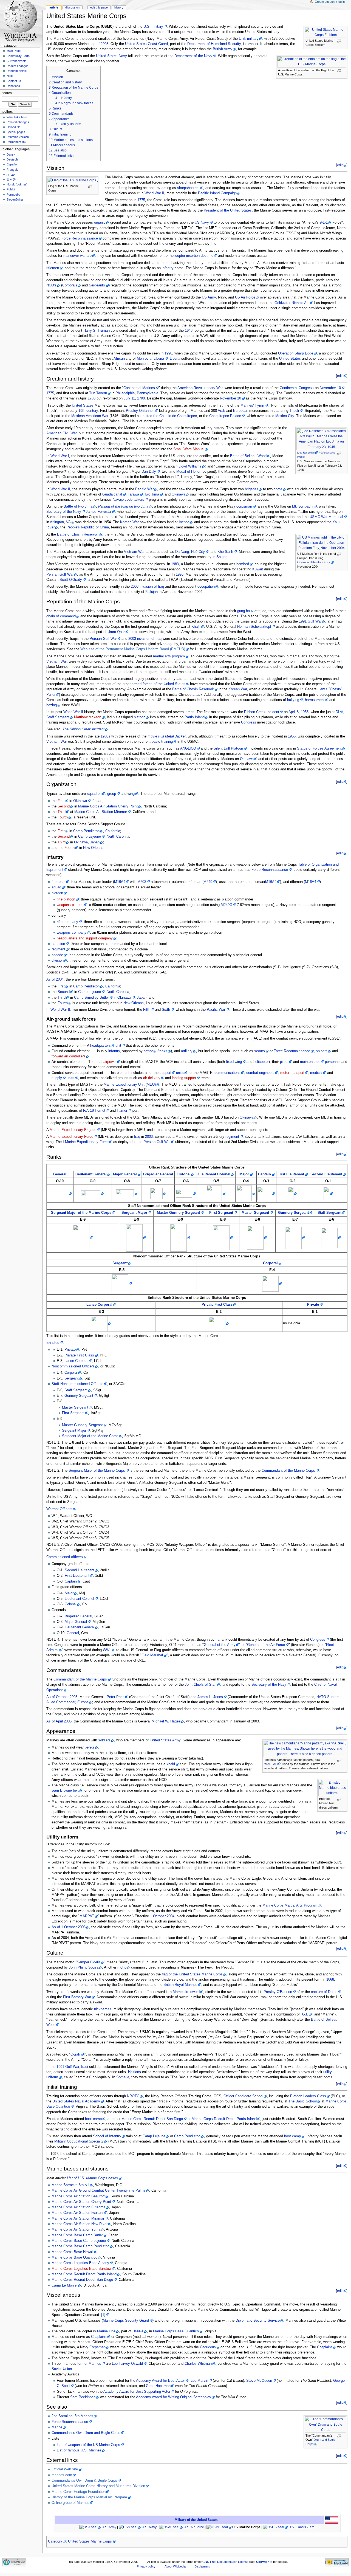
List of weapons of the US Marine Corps (88, 2445)
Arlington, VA (60, 522)
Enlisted (53, 1343)
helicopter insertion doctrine (192, 256)
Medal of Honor (188, 472)
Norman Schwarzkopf (254, 627)
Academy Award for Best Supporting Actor (137, 2392)
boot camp (93, 2119)
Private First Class (217, 1305)
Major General (125, 1174)
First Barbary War (77, 1997)
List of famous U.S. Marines (79, 2450)
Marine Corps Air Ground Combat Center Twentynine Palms (99, 2191)
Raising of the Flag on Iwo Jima (123, 506)
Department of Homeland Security (214, 44)
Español (12, 164)
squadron (94, 794)
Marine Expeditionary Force (71, 1137)
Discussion (72, 7)
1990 (168, 353)
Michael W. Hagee (166, 1721)
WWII (107, 1650)
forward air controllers (69, 1056)
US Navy (202, 223)
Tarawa (133, 494)
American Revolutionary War (200, 388)
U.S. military (153, 27)
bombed (243, 564)
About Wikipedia (175, 2566)
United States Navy (111, 56)
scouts (260, 1051)
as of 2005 (100, 44)
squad (56, 887)
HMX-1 (138, 2331)
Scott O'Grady (71, 580)
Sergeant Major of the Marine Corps (81, 1213)
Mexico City (285, 416)
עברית (11, 174)
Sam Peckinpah (83, 2397)
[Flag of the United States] (332, 2520)
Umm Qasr (116, 632)
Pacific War (144, 489)
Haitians (135, 2072)
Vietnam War (134, 552)
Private (313, 1305)
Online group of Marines (70, 2503)
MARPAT (271, 1764)
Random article (17, 71)
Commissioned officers (65, 1557)
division (58, 961)
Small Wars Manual (189, 449)
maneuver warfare (77, 256)
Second (64, 806)
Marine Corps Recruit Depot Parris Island (224, 2119)
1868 (330, 1980)
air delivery (152, 1078)
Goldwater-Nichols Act (292, 303)
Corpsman (97, 2347)
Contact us (14, 81)
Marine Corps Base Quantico (74, 2257)
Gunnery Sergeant (293, 1213)
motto (122, 1967)
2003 (149, 1137)
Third (62, 812)
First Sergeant (221, 1213)
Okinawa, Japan (87, 842)
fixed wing (234, 1062)
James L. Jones (210, 1697)
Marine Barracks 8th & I (70, 2185)
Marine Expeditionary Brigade (73, 1130)
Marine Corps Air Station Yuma (76, 2229)
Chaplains (99, 2337)
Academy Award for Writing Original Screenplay (174, 2397)
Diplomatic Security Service (258, 2321)
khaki (171, 1764)
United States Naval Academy (76, 2101)
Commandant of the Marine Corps (288, 1471)
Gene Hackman (158, 2386)
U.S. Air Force (194, 2527)
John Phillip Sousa (84, 1967)
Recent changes (18, 66)
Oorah (75, 2054)
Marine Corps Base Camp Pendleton (80, 2246)
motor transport (292, 1073)
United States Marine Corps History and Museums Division (98, 2486)
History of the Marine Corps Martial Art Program (89, 2497)
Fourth (63, 817)
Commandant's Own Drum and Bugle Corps (86, 2433)
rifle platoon (66, 899)
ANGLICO (188, 748)
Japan (142, 998)
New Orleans (93, 848)
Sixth (166, 1010)
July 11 (129, 398)
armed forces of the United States (158, 684)
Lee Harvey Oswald (127, 2364)
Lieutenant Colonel (214, 1174)
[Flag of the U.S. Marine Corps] (74, 180)
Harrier (122, 1111)
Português (13, 195)
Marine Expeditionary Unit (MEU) (130, 1085)
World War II (154, 193)
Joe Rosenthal (306, 453)
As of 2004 (55, 979)
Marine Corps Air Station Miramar (101, 812)
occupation (206, 587)
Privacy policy (146, 2566)
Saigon (222, 557)
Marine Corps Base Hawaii (73, 2252)
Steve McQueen (259, 2381)
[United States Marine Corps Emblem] (327, 32)
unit (118, 1046)
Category (55, 2541)
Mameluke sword (186, 1992)
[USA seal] (90, 2527)
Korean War (129, 522)
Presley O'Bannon (140, 411)
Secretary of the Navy (64, 512)
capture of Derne (324, 1992)
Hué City (198, 552)
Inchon (184, 522)
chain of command (61, 616)
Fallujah (152, 592)
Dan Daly (149, 472)
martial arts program (169, 656)
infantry (168, 268)
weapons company (72, 933)
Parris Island (195, 717)
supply (57, 1078)
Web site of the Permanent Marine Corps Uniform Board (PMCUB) (133, 649)
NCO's (51, 285)
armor (148, 1051)
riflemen (53, 268)
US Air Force (245, 297)
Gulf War (72, 2067)
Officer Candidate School (243, 2096)
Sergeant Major (134, 1213)
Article (54, 7)
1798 (141, 398)
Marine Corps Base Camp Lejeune (79, 2241)
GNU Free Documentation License (225, 2562)
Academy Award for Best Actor (160, 2381)
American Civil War (61, 433)
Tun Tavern (98, 393)
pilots (284, 1062)
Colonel (184, 1174)
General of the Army (220, 1645)
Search (7, 93)
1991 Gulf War (310, 621)
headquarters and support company (85, 938)
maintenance (310, 1062)
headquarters (101, 1046)
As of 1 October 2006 (69, 1927)
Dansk (11, 154)
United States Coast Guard (146, 44)
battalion (58, 944)
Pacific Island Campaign (217, 193)
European (241, 411)
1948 (189, 331)
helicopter (261, 1062)
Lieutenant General (91, 1174)
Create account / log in (330, 2)
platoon (140, 717)
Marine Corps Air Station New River (80, 2224)
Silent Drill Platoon (228, 748)
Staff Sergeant (58, 717)
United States (290, 359)
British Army (223, 49)
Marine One (106, 2331)
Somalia (123, 2077)
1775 (141, 200)
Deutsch (12, 159)
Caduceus (208, 2347)
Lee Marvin (199, 2381)
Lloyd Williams (190, 466)
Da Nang (182, 552)
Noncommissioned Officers (73, 1366)
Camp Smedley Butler (91, 998)
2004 (171, 1916)
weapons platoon (70, 905)
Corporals (70, 285)
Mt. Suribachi (303, 506)
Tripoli (294, 411)
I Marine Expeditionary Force (86, 1142)
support (165, 1073)
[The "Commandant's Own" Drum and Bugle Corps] (327, 2424)
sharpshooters (188, 188)
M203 (142, 882)
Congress (249, 722)
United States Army (165, 1740)
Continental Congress (297, 388)
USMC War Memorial (326, 517)
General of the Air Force (266, 1645)
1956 (305, 712)
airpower (110, 1062)
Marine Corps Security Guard (126, 2321)
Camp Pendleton (86, 831)
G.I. (305, 2014)
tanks (163, 1051)
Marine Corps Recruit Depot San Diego (152, 2119)
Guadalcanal (112, 494)
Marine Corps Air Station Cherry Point (108, 806)
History (119, 7)
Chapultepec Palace (225, 416)
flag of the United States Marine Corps (192, 1974)
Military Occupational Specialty (79, 2141)
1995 (180, 575)
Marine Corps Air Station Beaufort (78, 2196)
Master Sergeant (255, 1213)
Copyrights (264, 2562)
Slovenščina (15, 199)
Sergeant (120, 1263)
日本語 (11, 179)
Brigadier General (158, 1174)
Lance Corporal (99, 1305)
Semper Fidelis (89, 1962)
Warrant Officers (59, 1509)
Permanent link (16, 142)
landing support (184, 1078)
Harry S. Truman (97, 331)
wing (131, 794)
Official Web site (65, 2469)
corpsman (244, 506)
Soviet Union (62, 2369)
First (61, 801)
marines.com (62, 2475)
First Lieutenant (291, 1174)
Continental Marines (139, 388)
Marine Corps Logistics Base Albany (80, 2263)
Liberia (175, 359)
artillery (187, 1051)
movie (152, 736)
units (180, 1073)
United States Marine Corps (90, 2541)
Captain (264, 1174)
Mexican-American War (90, 416)
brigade (57, 955)
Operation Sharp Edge (296, 353)
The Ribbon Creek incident (83, 729)
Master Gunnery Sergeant (178, 1213)
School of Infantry (107, 2136)
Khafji (196, 627)
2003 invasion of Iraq (147, 587)
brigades (252, 489)
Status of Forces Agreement (319, 748)
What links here (17, 117)
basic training (162, 742)
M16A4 (120, 882)
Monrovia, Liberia (150, 359)
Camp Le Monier (65, 2285)
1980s (105, 736)
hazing (52, 705)
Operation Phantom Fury (314, 562)
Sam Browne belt (65, 1790)
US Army (209, 297)
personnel (333, 1062)
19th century (88, 411)
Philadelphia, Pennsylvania (137, 393)
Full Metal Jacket (172, 736)
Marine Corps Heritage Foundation (79, 2492)
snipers (322, 1051)
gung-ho (244, 611)
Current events (17, 61)
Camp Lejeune (90, 837)
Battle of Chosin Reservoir (78, 534)
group (112, 794)
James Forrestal (99, 512)
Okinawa (179, 494)
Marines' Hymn (252, 406)
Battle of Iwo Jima (78, 506)
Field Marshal (152, 1655)
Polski (11, 189)
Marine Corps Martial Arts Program (290, 1905)
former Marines (89, 2364)
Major (244, 1174)
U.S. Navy (149, 2527)
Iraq (137, 1137)
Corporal (270, 1263)
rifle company (67, 922)
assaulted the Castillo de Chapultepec (167, 416)
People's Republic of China (88, 527)
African (119, 359)
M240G (227, 905)
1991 (60, 2067)
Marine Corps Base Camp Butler (77, 2235)
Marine (57, 2427)
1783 (92, 398)
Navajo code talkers (128, 500)
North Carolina (118, 837)
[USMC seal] (219, 2527)
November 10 (330, 388)
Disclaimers (202, 2566)
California (113, 831)
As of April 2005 (59, 1721)
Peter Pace (116, 1697)
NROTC (133, 2096)
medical (316, 1073)
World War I (60, 456)
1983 (175, 564)
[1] (103, 2315)
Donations (13, 86)
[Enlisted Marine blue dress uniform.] (334, 1788)
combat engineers (260, 1073)
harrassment (315, 700)
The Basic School (303, 2101)
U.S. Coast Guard (302, 2527)
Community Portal (18, 56)
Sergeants (97, 285)
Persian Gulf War (60, 575)
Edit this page (99, 7)
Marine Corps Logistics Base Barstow (81, 2269)
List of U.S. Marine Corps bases (92, 2178)
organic (100, 223)
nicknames (103, 2009)
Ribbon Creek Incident (262, 712)
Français (12, 170)
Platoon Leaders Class (308, 2096)
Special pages (16, 132)
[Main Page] (21, 21)
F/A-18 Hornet (94, 1111)
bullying (293, 700)
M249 (208, 882)
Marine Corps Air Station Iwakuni (77, 2213)
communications (227, 1073)
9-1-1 (324, 223)
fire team (59, 882)
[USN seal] (130, 2527)
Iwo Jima (152, 494)
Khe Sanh (225, 552)
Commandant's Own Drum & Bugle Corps (84, 2481)
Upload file (13, 127)
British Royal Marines (180, 1985)
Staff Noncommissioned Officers (77, 1384)
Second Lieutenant (326, 1174)
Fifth (147, 1010)
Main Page (14, 51)
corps (278, 489)
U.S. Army (109, 2527)
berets (90, 1747)
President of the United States (228, 210)
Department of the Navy (193, 56)
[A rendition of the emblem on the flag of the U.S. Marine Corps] (314, 62)
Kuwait (258, 569)
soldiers (104, 1740)
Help (10, 76)
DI (337, 712)
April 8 (294, 712)
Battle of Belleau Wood (248, 456)
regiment (58, 949)
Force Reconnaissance (80, 238)
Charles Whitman (198, 2364)
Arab (221, 411)
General (60, 1174)
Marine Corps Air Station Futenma (78, 2207)
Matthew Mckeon (88, 717)
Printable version (18, 137)
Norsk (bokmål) (17, 184)
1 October (158, 1916)
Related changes (18, 122)
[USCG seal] (275, 2527)
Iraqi (85, 2067)
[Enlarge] (341, 41)
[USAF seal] (171, 2527)
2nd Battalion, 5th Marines (72, 2416)
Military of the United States (196, 2520)
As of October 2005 (62, 1697)
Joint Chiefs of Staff (201, 1685)
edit (340, 165)
